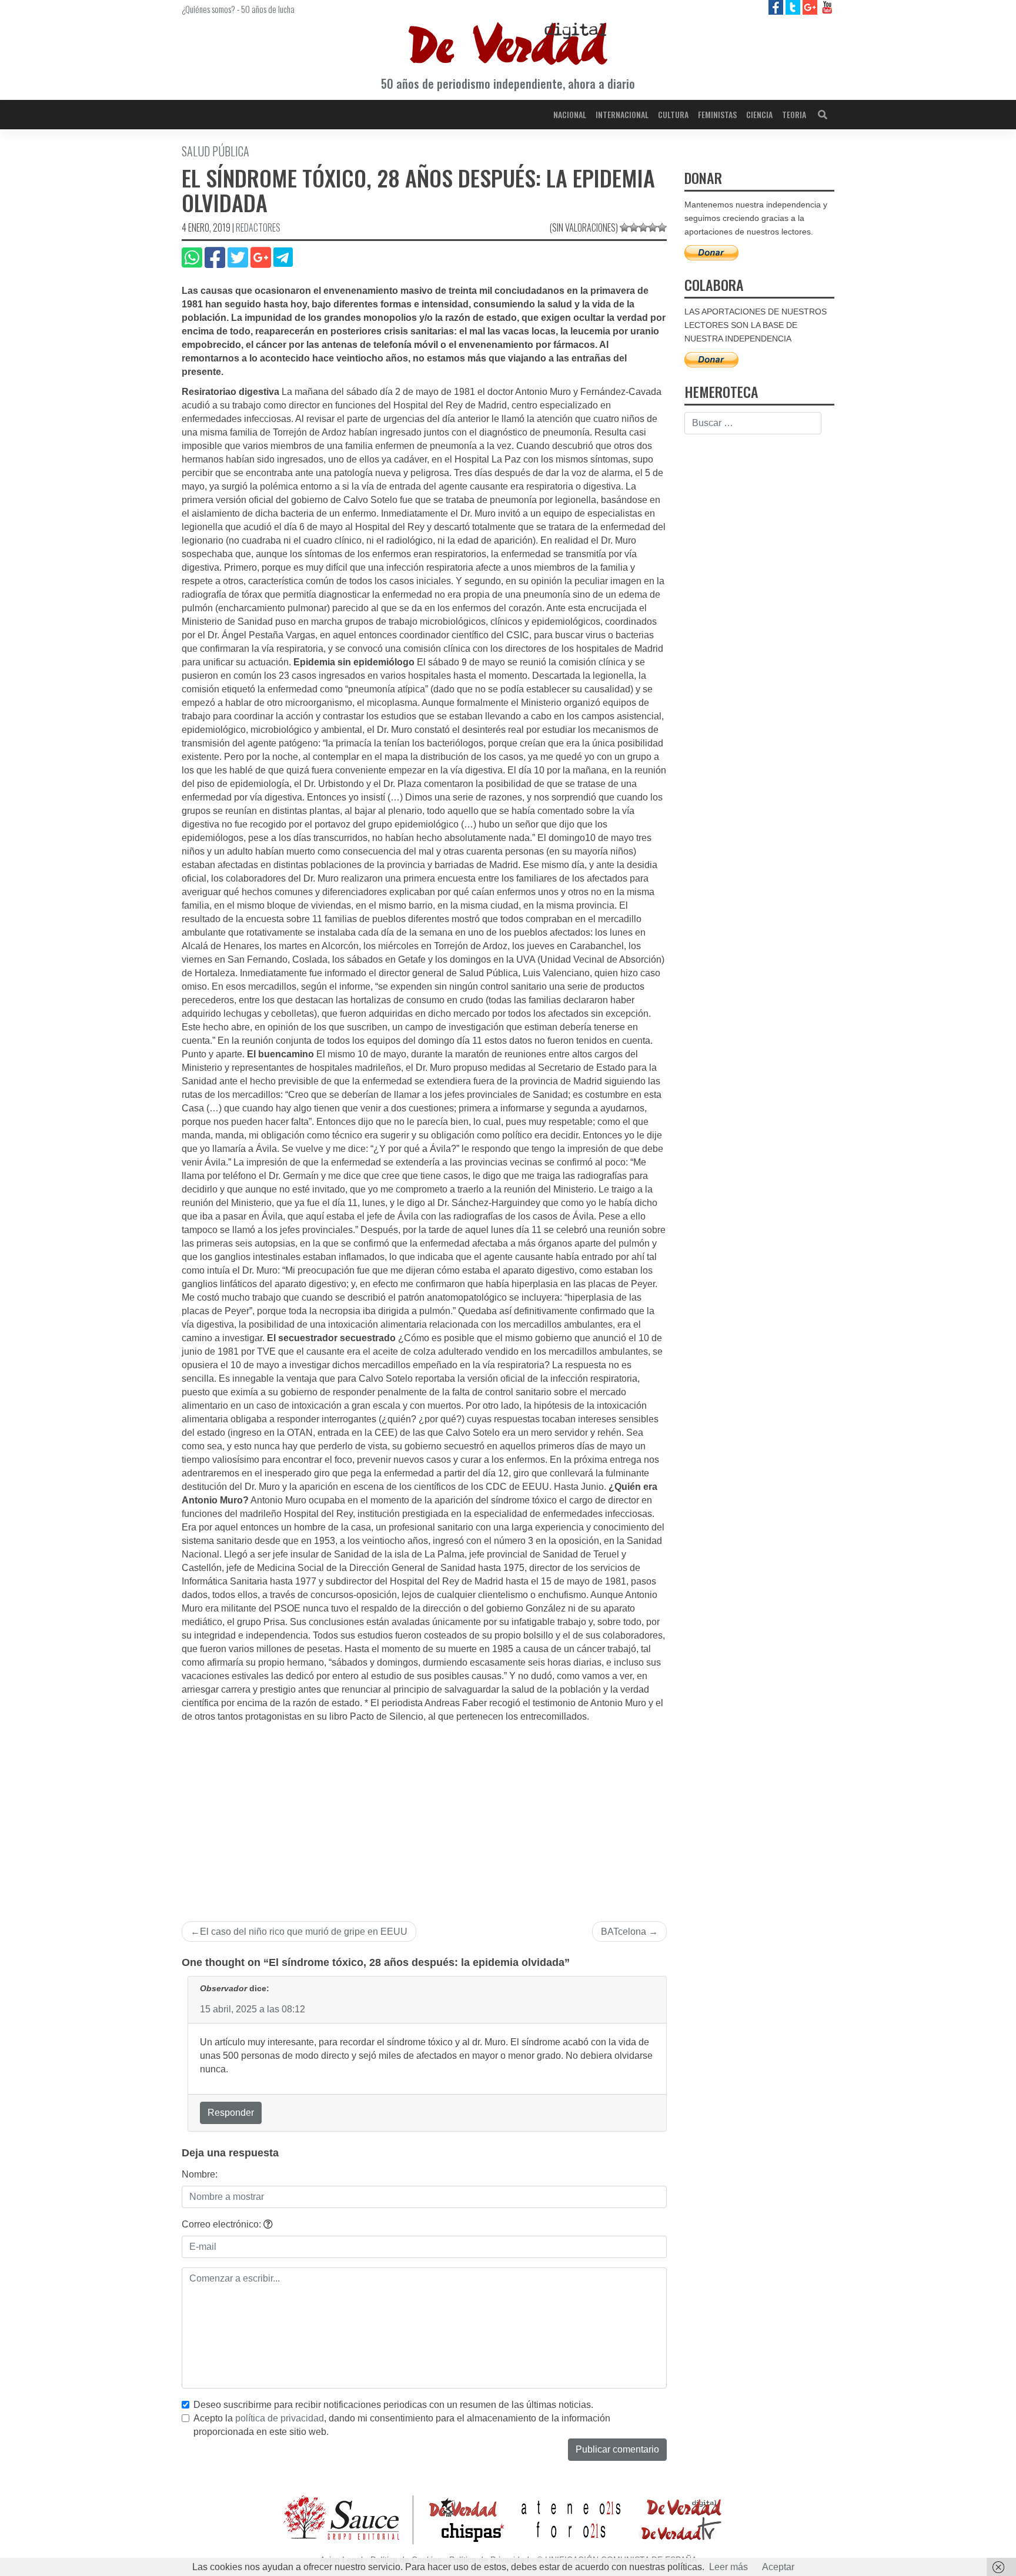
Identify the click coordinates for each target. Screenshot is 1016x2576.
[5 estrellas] (662, 227)
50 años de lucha (268, 9)
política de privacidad (280, 2418)
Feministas (717, 114)
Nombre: (200, 2174)
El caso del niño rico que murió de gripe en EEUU (304, 1932)
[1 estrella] (624, 227)
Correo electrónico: (223, 2224)
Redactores (258, 227)
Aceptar (778, 2567)
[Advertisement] (424, 1812)
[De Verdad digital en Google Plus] (811, 7)
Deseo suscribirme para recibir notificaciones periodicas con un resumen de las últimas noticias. (393, 2405)
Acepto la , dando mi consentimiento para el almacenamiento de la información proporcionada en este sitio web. (402, 2425)
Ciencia (759, 114)
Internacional (622, 114)
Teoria (794, 114)
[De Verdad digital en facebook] (777, 7)
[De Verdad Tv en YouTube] (827, 7)
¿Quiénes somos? (208, 9)
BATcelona (624, 1932)
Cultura (673, 114)
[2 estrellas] (634, 227)
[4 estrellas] (653, 227)
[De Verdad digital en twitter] (794, 7)
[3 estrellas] (643, 227)
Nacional (570, 114)
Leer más (728, 2567)
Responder (231, 2113)
